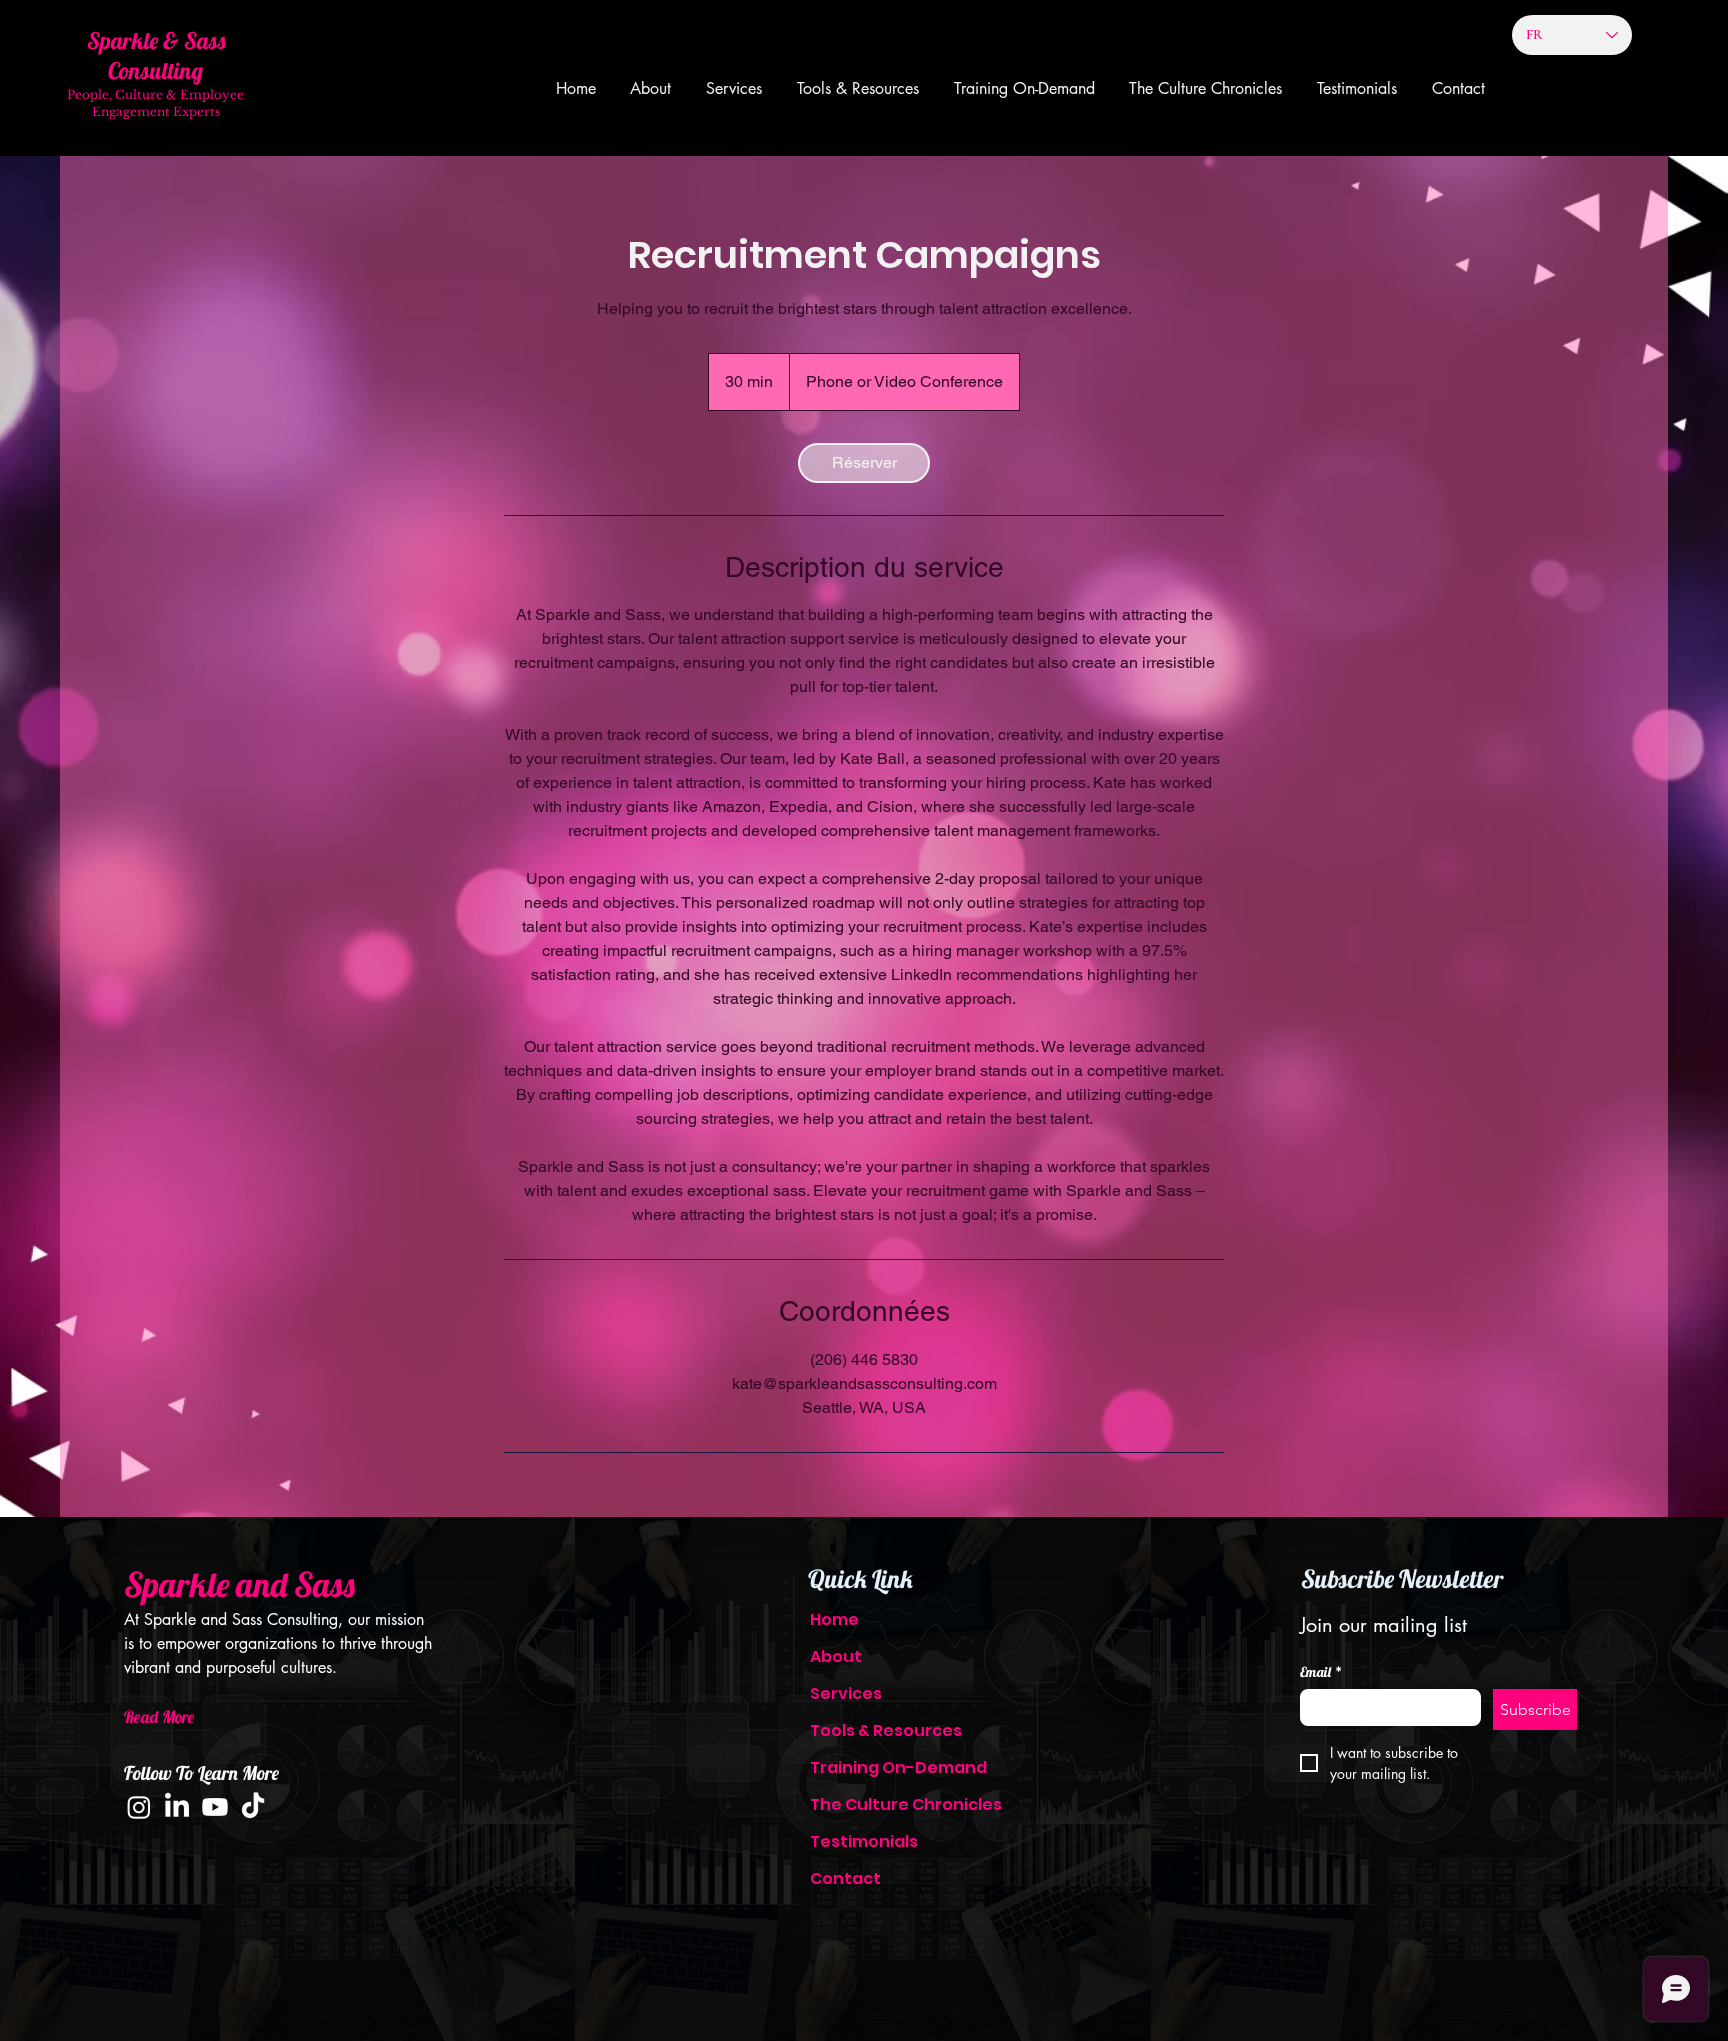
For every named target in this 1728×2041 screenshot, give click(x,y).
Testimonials (864, 1841)
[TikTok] (253, 1807)
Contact (845, 1878)
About (836, 1656)
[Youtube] (215, 1807)
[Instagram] (139, 1807)
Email (1321, 1672)
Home (834, 1619)
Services (846, 1693)
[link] (864, 463)
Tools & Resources (886, 1730)
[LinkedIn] (177, 1807)
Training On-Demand (889, 1767)
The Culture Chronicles (889, 1804)
